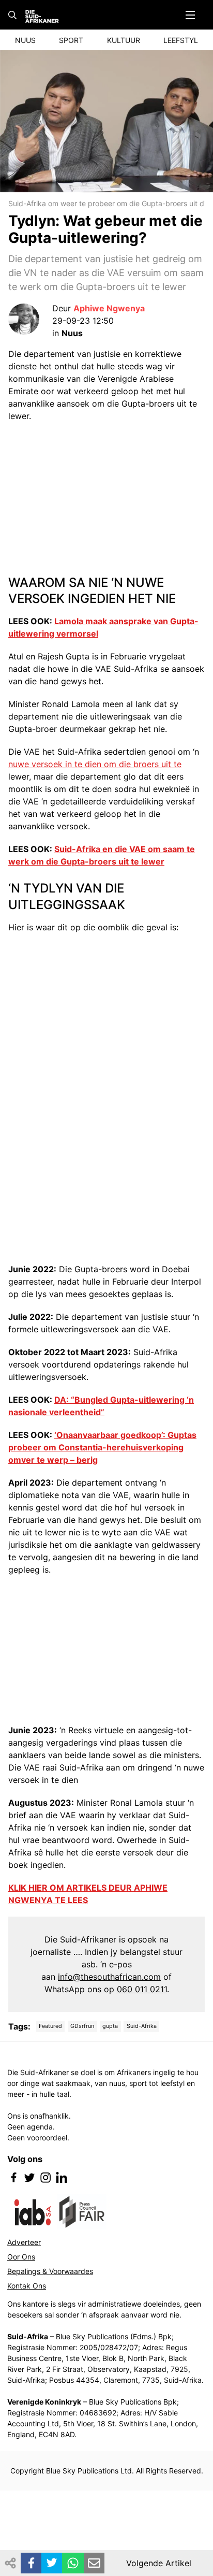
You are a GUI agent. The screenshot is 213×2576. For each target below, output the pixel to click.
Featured (50, 2026)
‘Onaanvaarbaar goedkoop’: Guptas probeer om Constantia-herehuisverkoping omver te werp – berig (102, 1447)
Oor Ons (21, 2257)
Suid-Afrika (142, 2026)
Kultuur (124, 40)
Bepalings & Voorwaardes (50, 2271)
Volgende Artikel (159, 2563)
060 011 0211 (142, 1989)
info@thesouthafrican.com (109, 1977)
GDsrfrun (82, 2026)
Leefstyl (181, 40)
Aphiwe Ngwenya (109, 308)
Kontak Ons (27, 2286)
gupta (110, 2026)
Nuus (25, 40)
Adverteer (24, 2242)
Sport (71, 40)
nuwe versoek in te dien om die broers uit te (95, 764)
